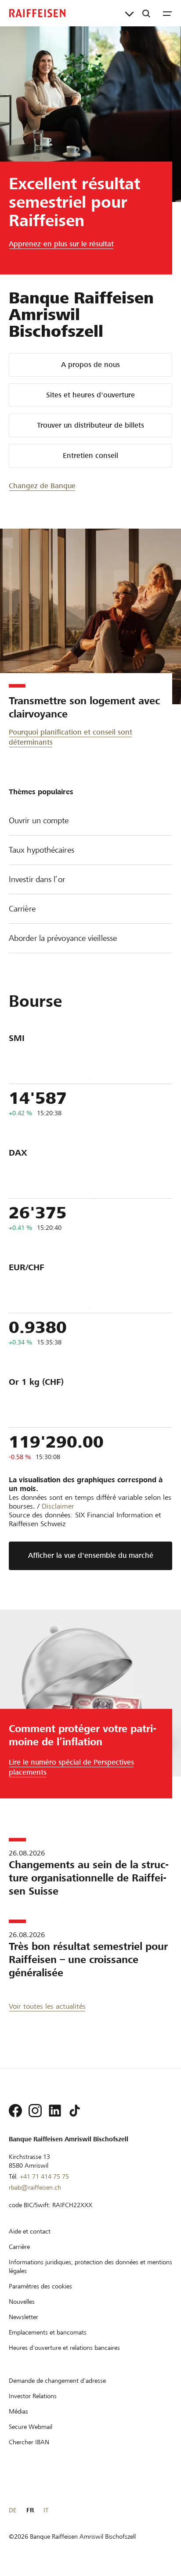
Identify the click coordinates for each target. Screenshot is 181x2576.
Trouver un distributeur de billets (90, 425)
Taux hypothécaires (42, 850)
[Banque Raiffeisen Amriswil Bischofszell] (37, 13)
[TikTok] (75, 2111)
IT (46, 2510)
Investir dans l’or (37, 879)
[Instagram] (35, 2111)
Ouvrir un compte (39, 820)
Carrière (22, 909)
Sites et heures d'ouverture (90, 395)
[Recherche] (146, 13)
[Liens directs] (129, 13)
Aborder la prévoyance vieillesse (63, 938)
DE (13, 2510)
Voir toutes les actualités (47, 2006)
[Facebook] (15, 2111)
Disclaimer (58, 1506)
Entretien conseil (90, 456)
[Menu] (167, 13)
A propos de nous (90, 365)
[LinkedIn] (55, 2111)
